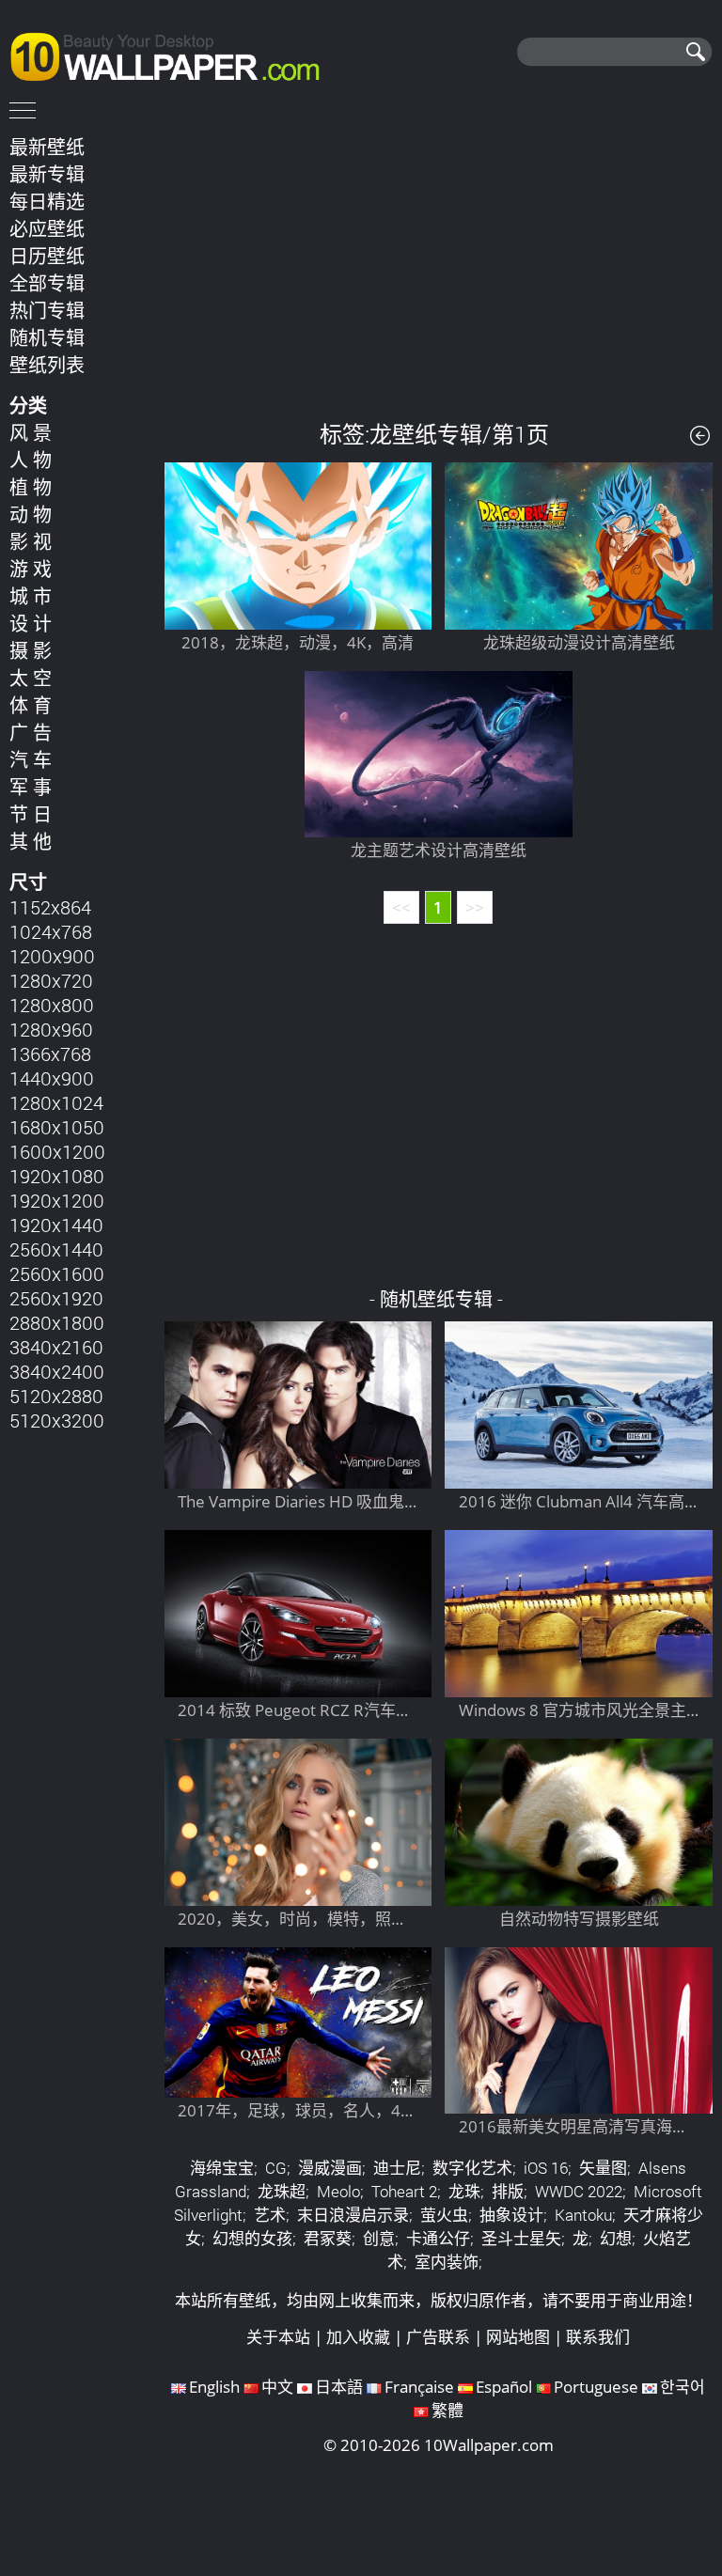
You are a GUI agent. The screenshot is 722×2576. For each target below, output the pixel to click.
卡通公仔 (438, 2238)
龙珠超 (282, 2191)
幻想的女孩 (252, 2238)
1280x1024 (56, 1102)
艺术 (270, 2215)
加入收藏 (358, 2337)
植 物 (31, 487)
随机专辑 (47, 337)
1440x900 (52, 1078)
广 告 (31, 732)
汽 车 (31, 759)
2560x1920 (56, 1298)
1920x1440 (56, 1225)
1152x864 (50, 907)
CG (276, 2168)
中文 (277, 2387)
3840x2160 (56, 1347)
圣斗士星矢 (521, 2238)
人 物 (31, 460)
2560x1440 (56, 1249)
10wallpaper (174, 54)
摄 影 (31, 650)
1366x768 (50, 1054)
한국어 (683, 2387)
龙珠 (464, 2191)
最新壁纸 (47, 147)
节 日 (31, 814)
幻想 (616, 2238)
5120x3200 (57, 1420)
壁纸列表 (47, 365)
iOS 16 (546, 2168)
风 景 (31, 432)
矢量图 (603, 2168)
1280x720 (51, 980)
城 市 (31, 596)
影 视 (31, 541)
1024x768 (51, 931)
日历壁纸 (47, 256)
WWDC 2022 (579, 2191)
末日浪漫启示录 (353, 2215)
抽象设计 (511, 2215)
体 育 (31, 705)
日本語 (339, 2387)
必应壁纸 (47, 228)
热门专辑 (47, 310)
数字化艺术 (472, 2168)
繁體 (447, 2410)
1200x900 (52, 956)
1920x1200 (57, 1200)
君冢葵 (328, 2238)
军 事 (31, 787)
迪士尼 (397, 2168)
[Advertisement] (439, 262)
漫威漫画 (330, 2168)
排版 (508, 2191)
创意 (379, 2238)
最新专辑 (47, 174)
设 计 (31, 623)
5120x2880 (56, 1396)
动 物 (31, 514)
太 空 (31, 678)
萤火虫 (444, 2215)
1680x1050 (57, 1127)
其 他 (31, 841)
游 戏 (31, 569)
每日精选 (47, 201)
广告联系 (438, 2337)
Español (504, 2387)
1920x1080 (57, 1176)
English (214, 2387)
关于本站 (278, 2337)
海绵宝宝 (222, 2168)
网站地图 (518, 2337)
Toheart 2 (404, 2191)
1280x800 (52, 1005)
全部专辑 (47, 283)
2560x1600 (57, 1273)
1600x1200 (57, 1151)
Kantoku (583, 2215)
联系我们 (598, 2337)
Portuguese (596, 2387)
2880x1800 (57, 1322)
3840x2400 (57, 1371)
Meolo (338, 2191)
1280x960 (51, 1029)
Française (419, 2387)
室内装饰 (447, 2262)
